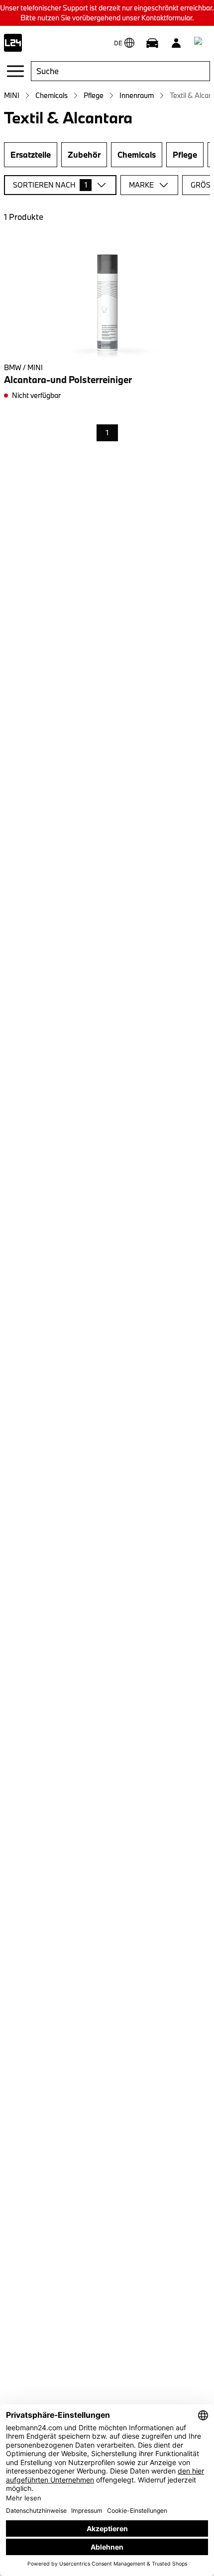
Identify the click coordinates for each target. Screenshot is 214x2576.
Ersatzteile (31, 154)
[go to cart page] (200, 43)
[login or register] (176, 43)
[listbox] (107, 433)
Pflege (94, 95)
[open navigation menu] (15, 71)
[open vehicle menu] (152, 43)
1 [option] (107, 433)
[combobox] (120, 71)
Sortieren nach (50, 185)
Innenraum (137, 95)
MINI (12, 95)
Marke (141, 185)
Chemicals (52, 95)
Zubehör (84, 154)
